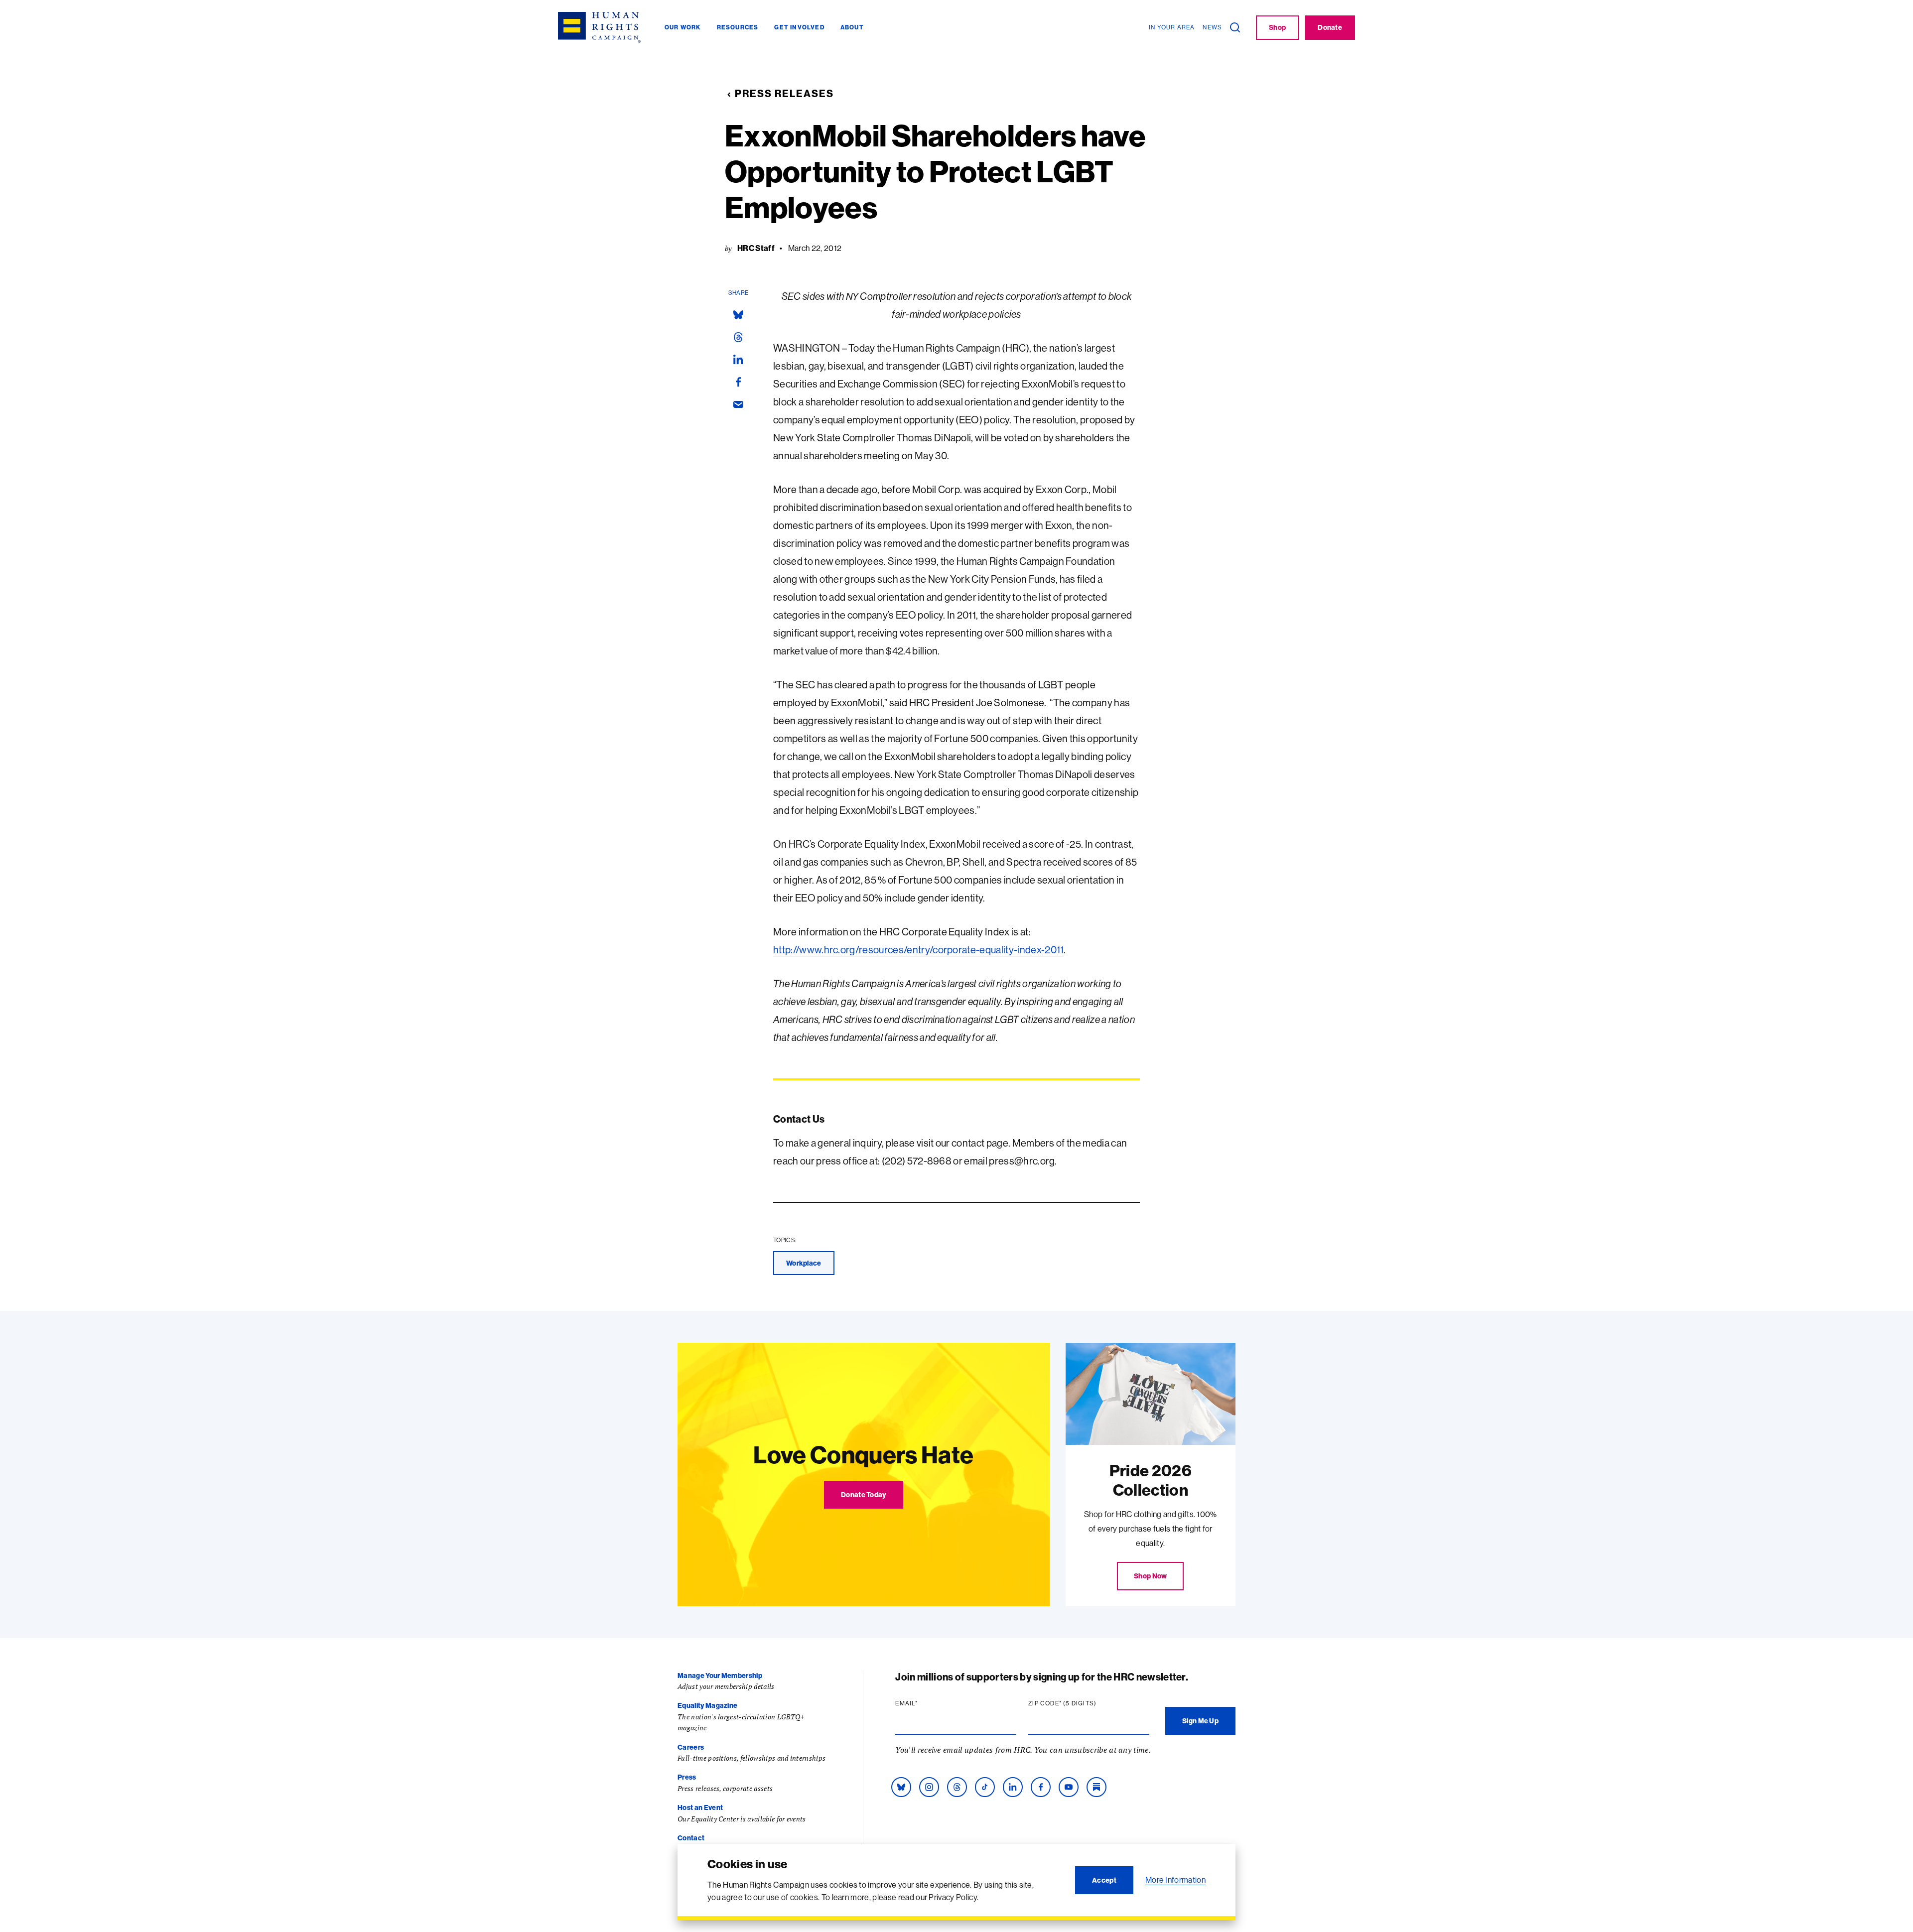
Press (687, 1777)
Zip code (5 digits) (1082, 1703)
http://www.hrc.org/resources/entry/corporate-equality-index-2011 (918, 950)
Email (926, 1703)
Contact (691, 1838)
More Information (1175, 1880)
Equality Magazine (707, 1705)
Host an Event (700, 1807)
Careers (691, 1747)
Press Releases (784, 93)
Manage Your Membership (720, 1675)
